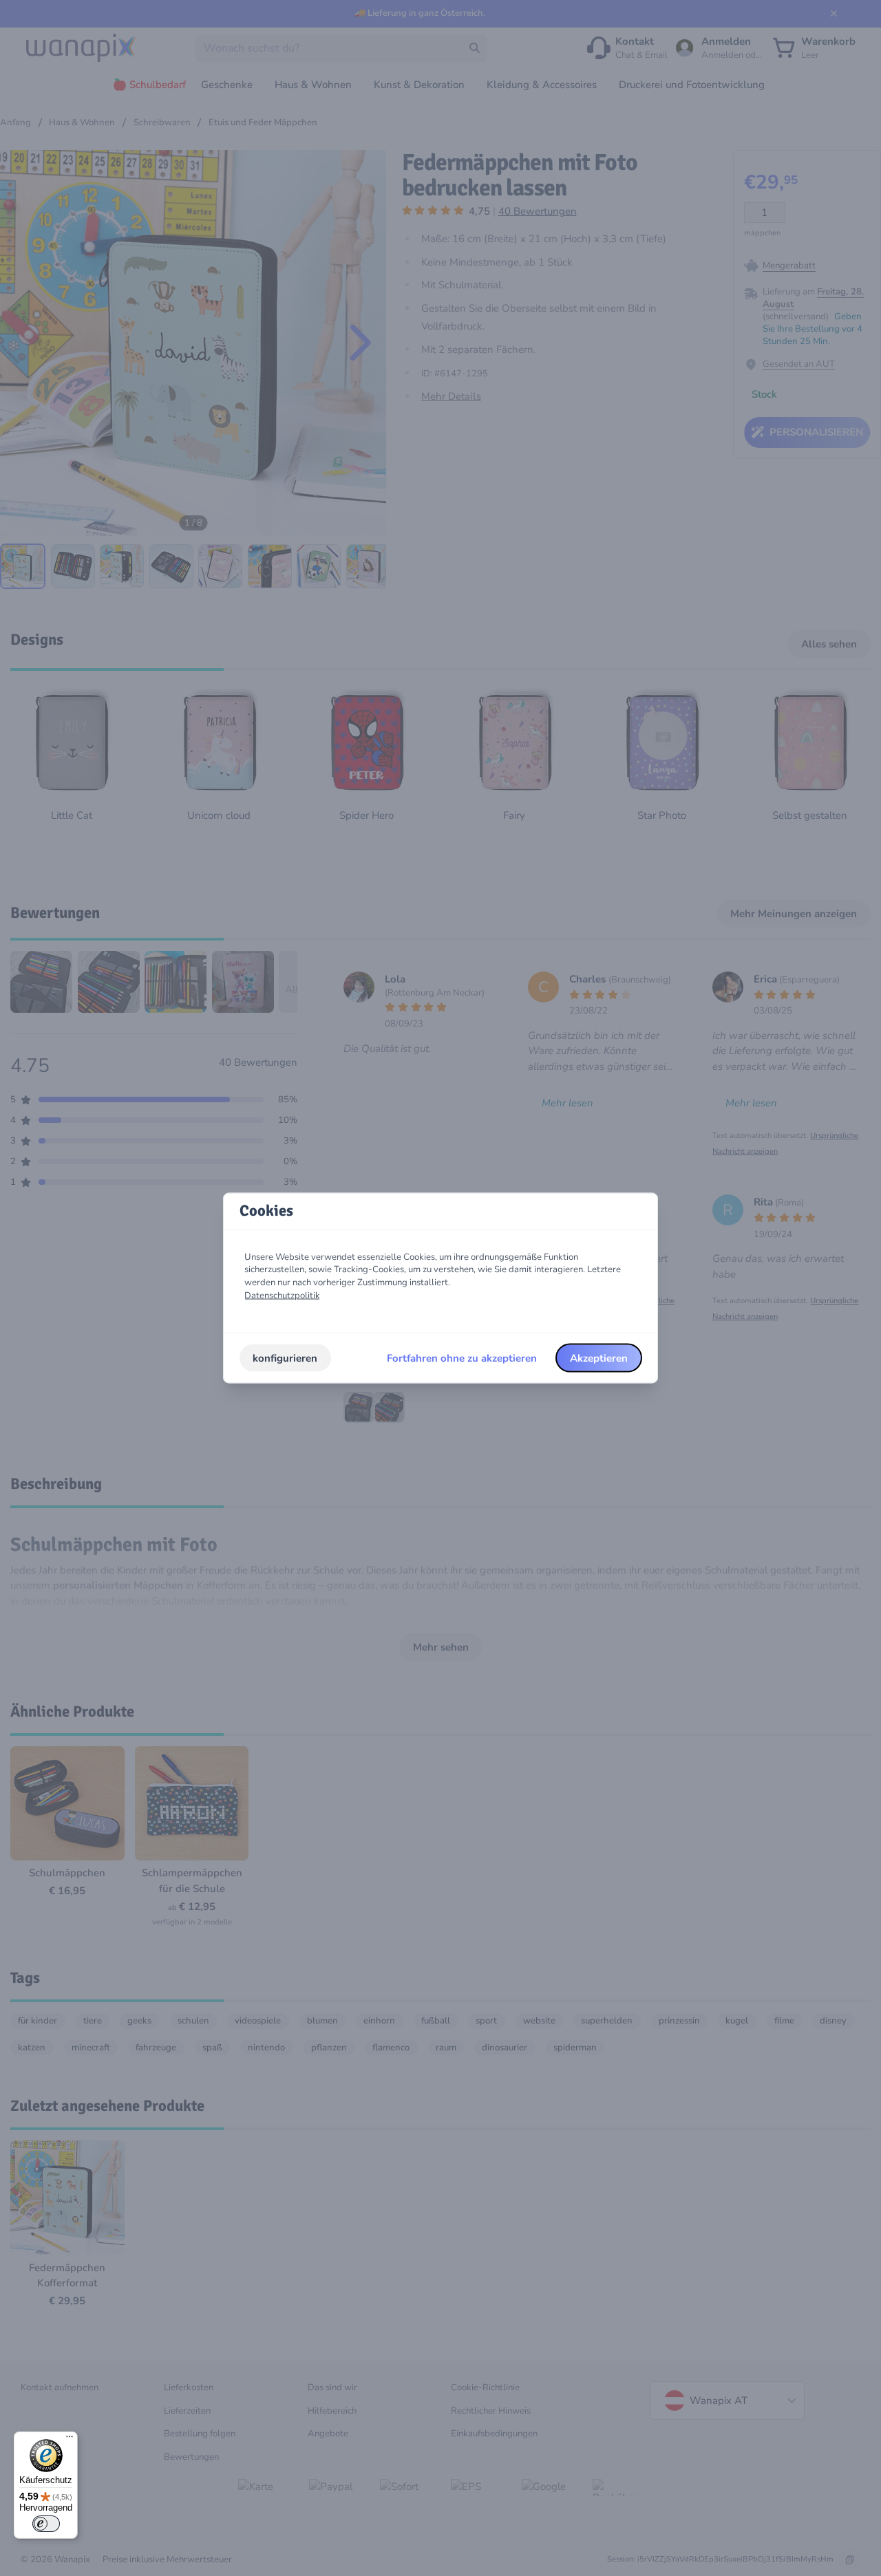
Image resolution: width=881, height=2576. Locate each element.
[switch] (46, 2524)
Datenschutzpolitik (282, 1295)
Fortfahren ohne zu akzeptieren (462, 1357)
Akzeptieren (599, 1357)
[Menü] (70, 2440)
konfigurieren (285, 1357)
